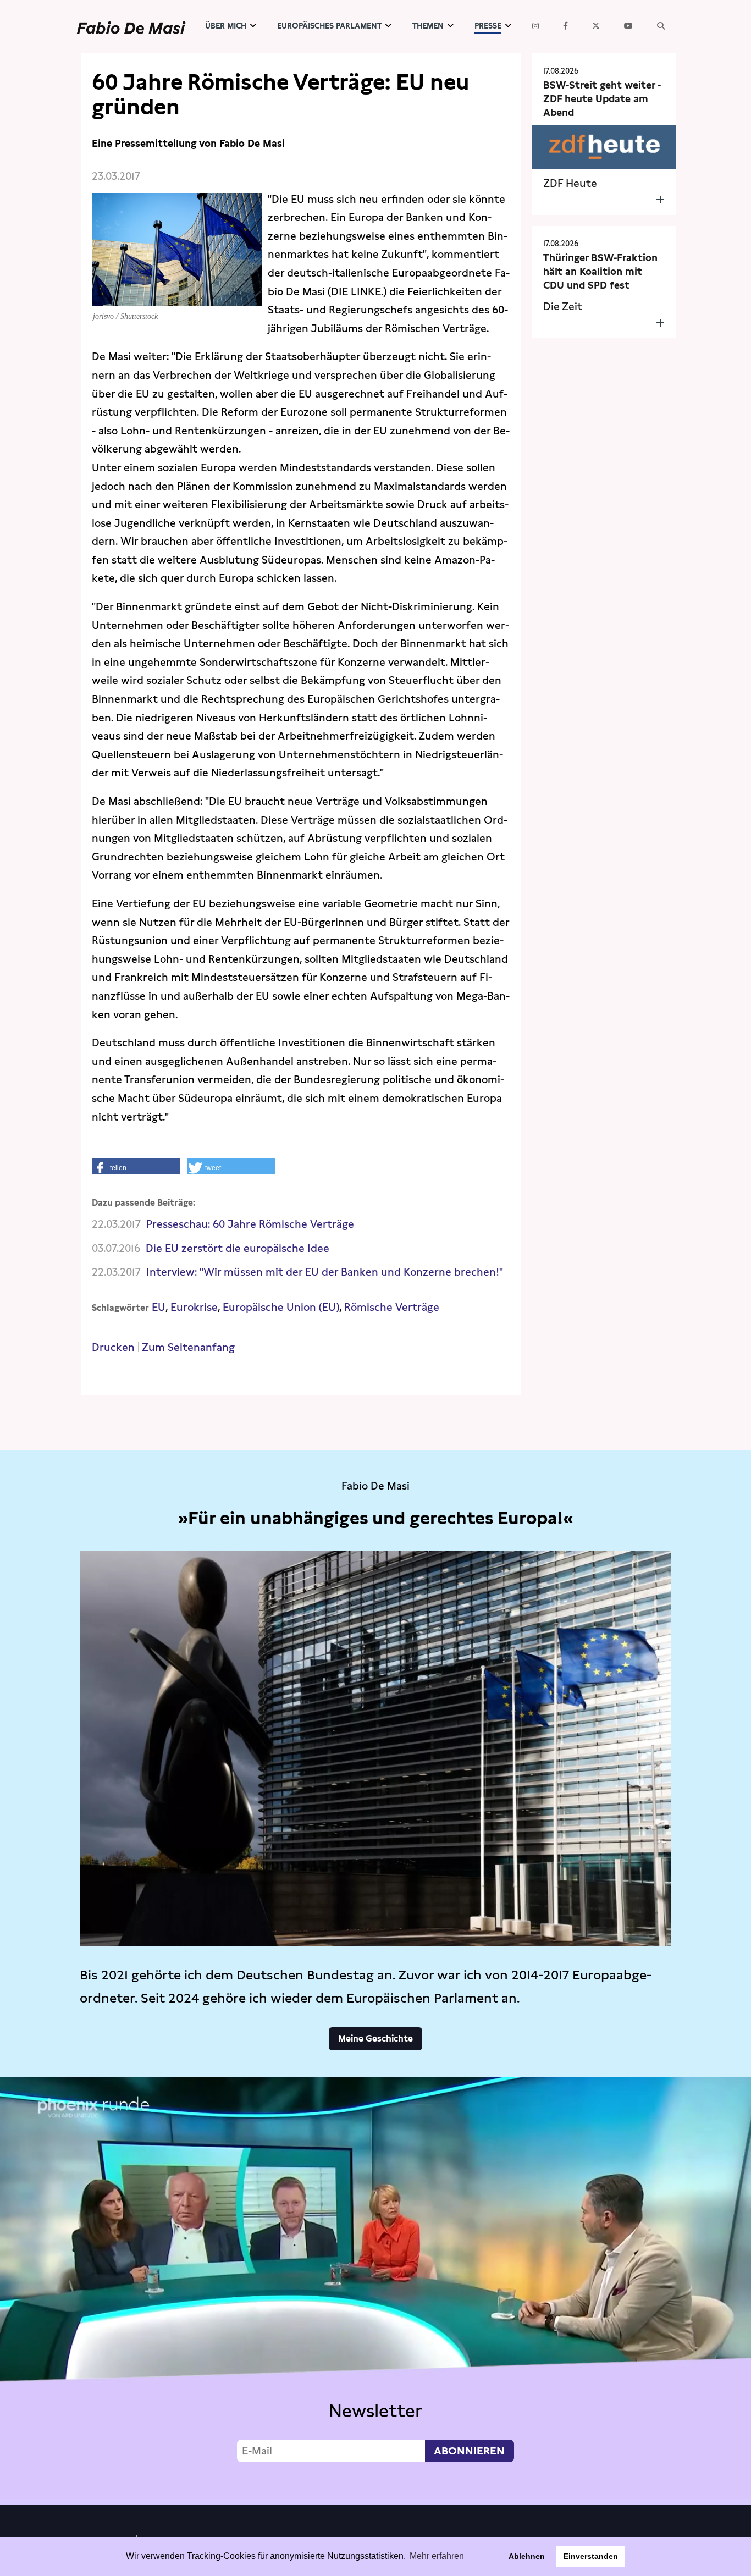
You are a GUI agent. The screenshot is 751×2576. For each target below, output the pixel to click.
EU (159, 1307)
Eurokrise (194, 1307)
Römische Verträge (392, 1307)
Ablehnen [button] (527, 2556)
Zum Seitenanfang (188, 1347)
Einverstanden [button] (591, 2556)
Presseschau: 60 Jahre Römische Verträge (250, 1224)
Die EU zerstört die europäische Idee (238, 1248)
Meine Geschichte (375, 2039)
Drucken (113, 1347)
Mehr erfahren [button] (437, 2556)
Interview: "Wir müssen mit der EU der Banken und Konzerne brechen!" (325, 1272)
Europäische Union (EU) (281, 1307)
